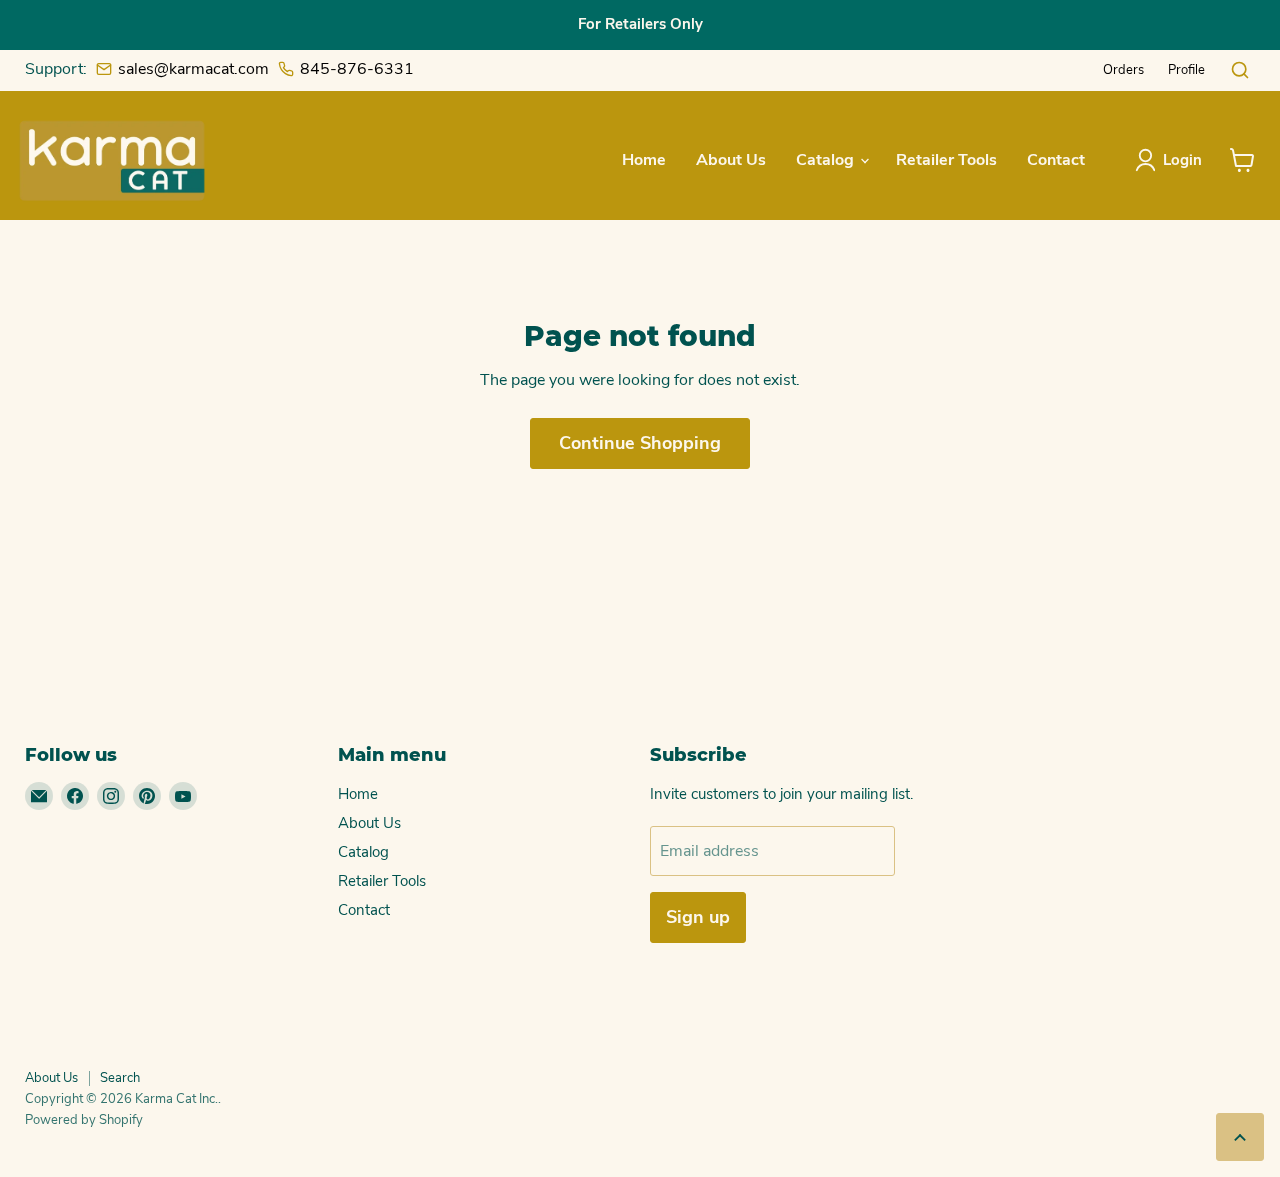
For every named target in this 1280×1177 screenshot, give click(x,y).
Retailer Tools (946, 160)
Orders (1123, 70)
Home (644, 160)
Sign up (698, 917)
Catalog (827, 160)
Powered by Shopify (84, 1120)
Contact (1056, 160)
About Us (731, 160)
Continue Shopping (640, 443)
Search (120, 1078)
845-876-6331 (357, 69)
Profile (1186, 70)
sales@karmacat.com (193, 69)
